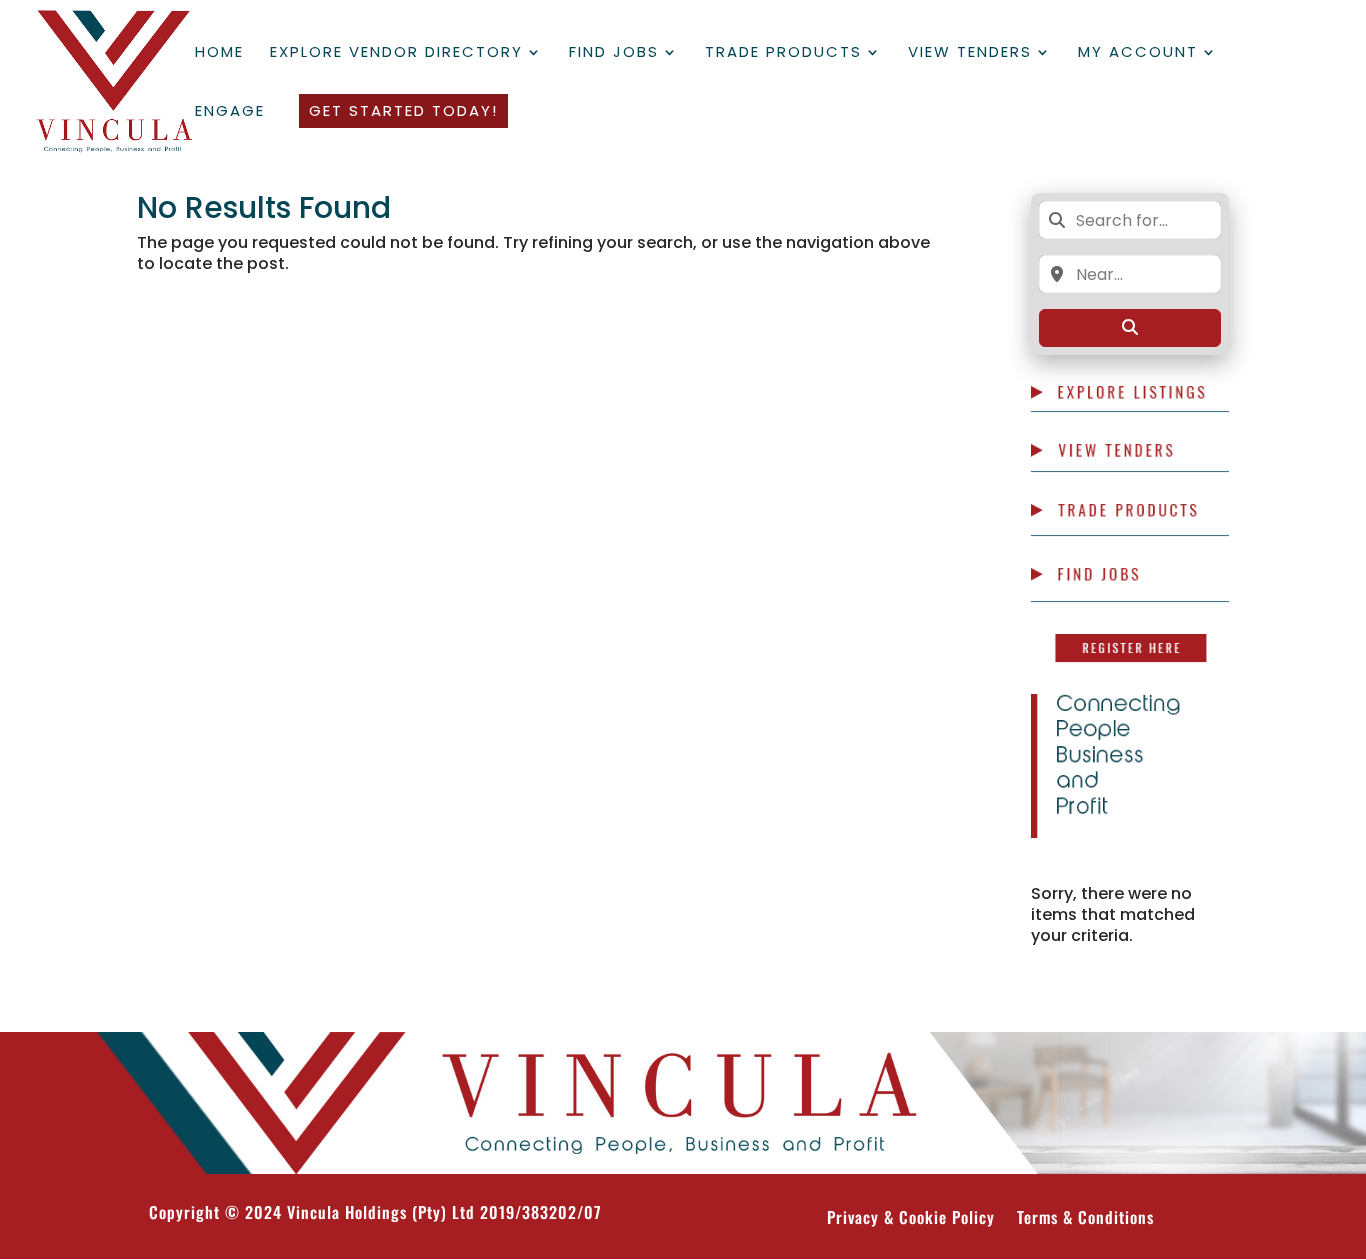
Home (219, 53)
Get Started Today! (403, 110)
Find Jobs (614, 53)
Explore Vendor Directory (396, 53)
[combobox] (1130, 220)
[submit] (1130, 328)
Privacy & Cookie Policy (911, 1219)
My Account (1138, 53)
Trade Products (783, 53)
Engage (230, 112)
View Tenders (970, 53)
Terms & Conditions (1085, 1219)
